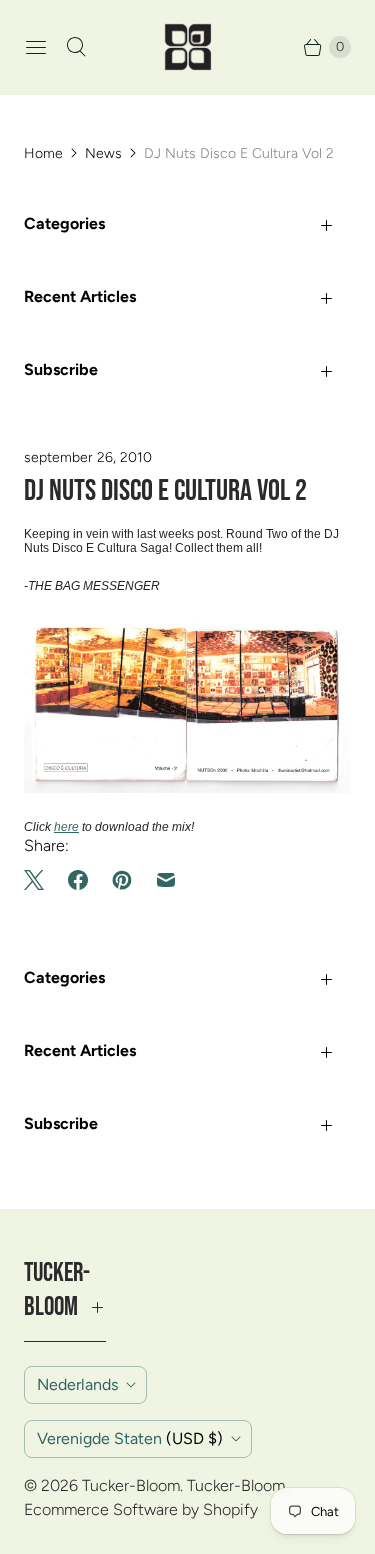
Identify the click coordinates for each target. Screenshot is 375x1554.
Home (43, 153)
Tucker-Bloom (131, 1485)
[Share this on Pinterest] (122, 880)
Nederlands (77, 1384)
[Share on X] (40, 880)
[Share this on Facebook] (78, 880)
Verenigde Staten (130, 1438)
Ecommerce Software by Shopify (141, 1509)
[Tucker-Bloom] (188, 47)
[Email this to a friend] (166, 880)
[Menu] (36, 47)
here (66, 827)
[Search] (76, 47)
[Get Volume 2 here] (187, 789)
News (103, 153)
